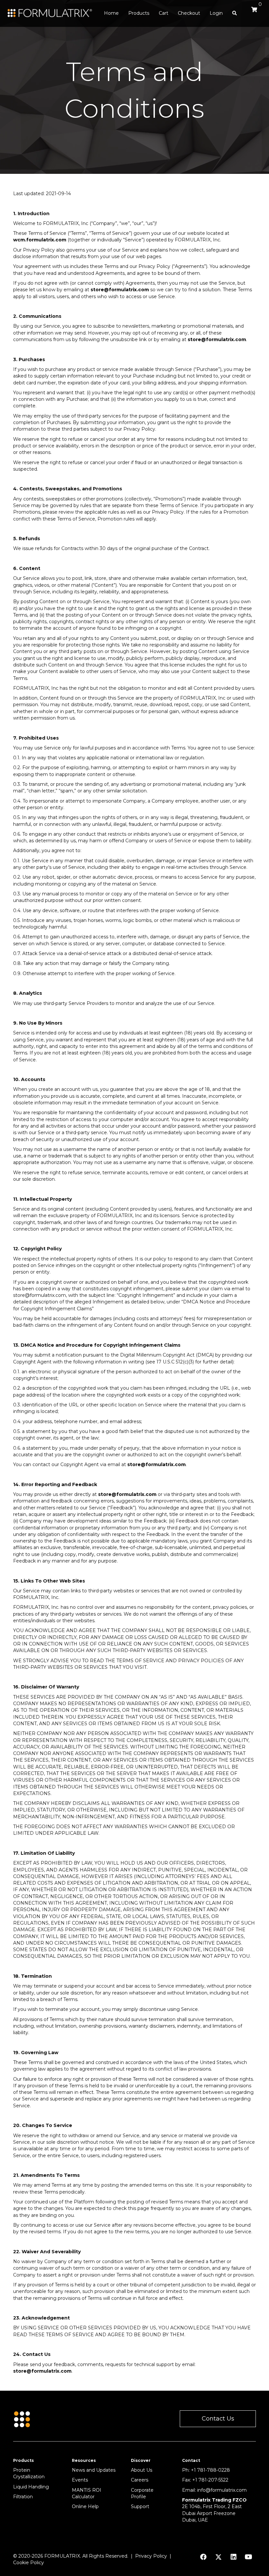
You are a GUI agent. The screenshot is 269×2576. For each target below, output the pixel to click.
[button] (218, 2419)
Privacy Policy (151, 2556)
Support (140, 2506)
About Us (142, 2470)
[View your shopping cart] (253, 12)
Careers (140, 2480)
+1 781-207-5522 (210, 2480)
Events (80, 2480)
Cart (164, 13)
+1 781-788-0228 (210, 2470)
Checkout (189, 13)
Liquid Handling (31, 2487)
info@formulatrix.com (222, 2490)
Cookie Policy (29, 2563)
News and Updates (94, 2470)
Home (111, 13)
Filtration (23, 2497)
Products (139, 13)
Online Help (85, 2506)
